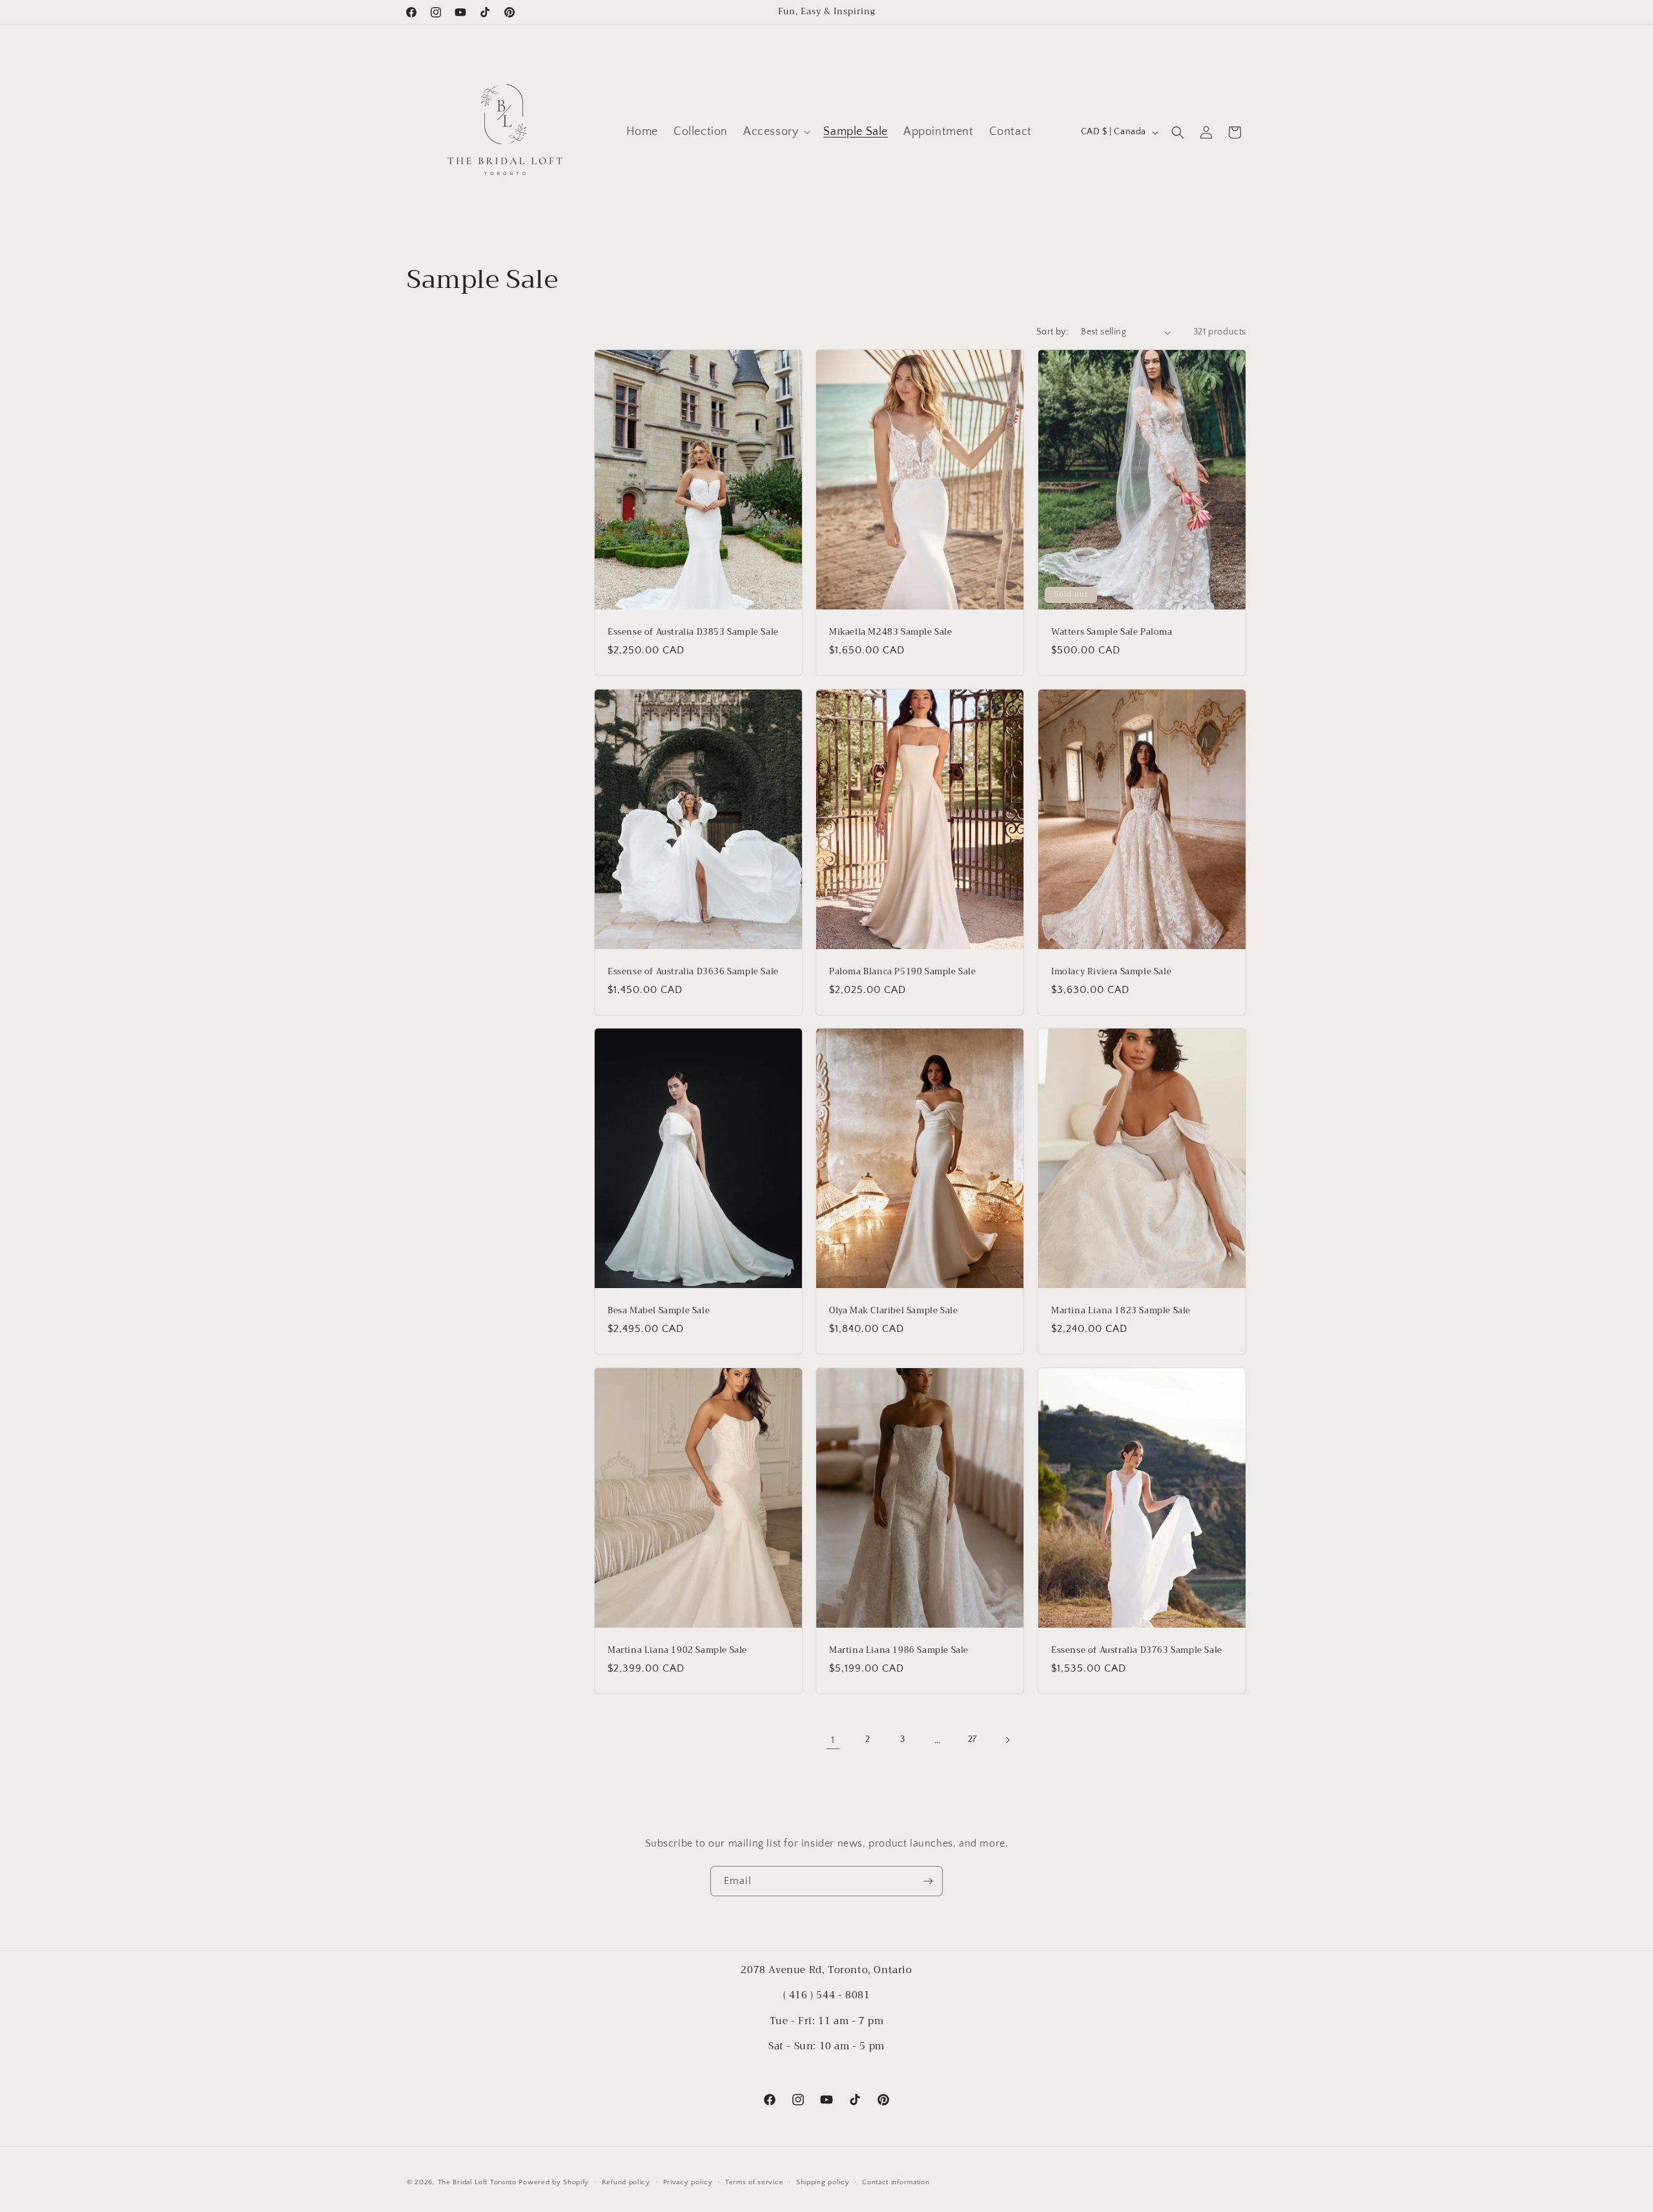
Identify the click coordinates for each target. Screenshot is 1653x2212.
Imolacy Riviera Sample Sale (1111, 971)
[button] (775, 132)
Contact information (896, 2182)
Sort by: (1052, 332)
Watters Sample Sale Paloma (1112, 632)
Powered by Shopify (554, 2182)
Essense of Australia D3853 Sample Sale (693, 632)
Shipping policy (823, 2182)
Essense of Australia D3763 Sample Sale (1137, 1650)
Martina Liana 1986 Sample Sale (899, 1650)
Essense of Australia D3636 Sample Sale (693, 971)
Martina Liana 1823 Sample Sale (1121, 1311)
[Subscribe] (928, 1881)
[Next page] (1007, 1740)
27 (972, 1739)
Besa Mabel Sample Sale (659, 1311)
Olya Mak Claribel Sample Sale (893, 1311)
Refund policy (626, 2182)
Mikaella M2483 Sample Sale (891, 632)
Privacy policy (688, 2182)
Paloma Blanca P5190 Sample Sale (903, 971)
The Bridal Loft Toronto (477, 2182)
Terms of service (754, 2182)
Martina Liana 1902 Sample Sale (677, 1650)
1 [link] (833, 1740)
